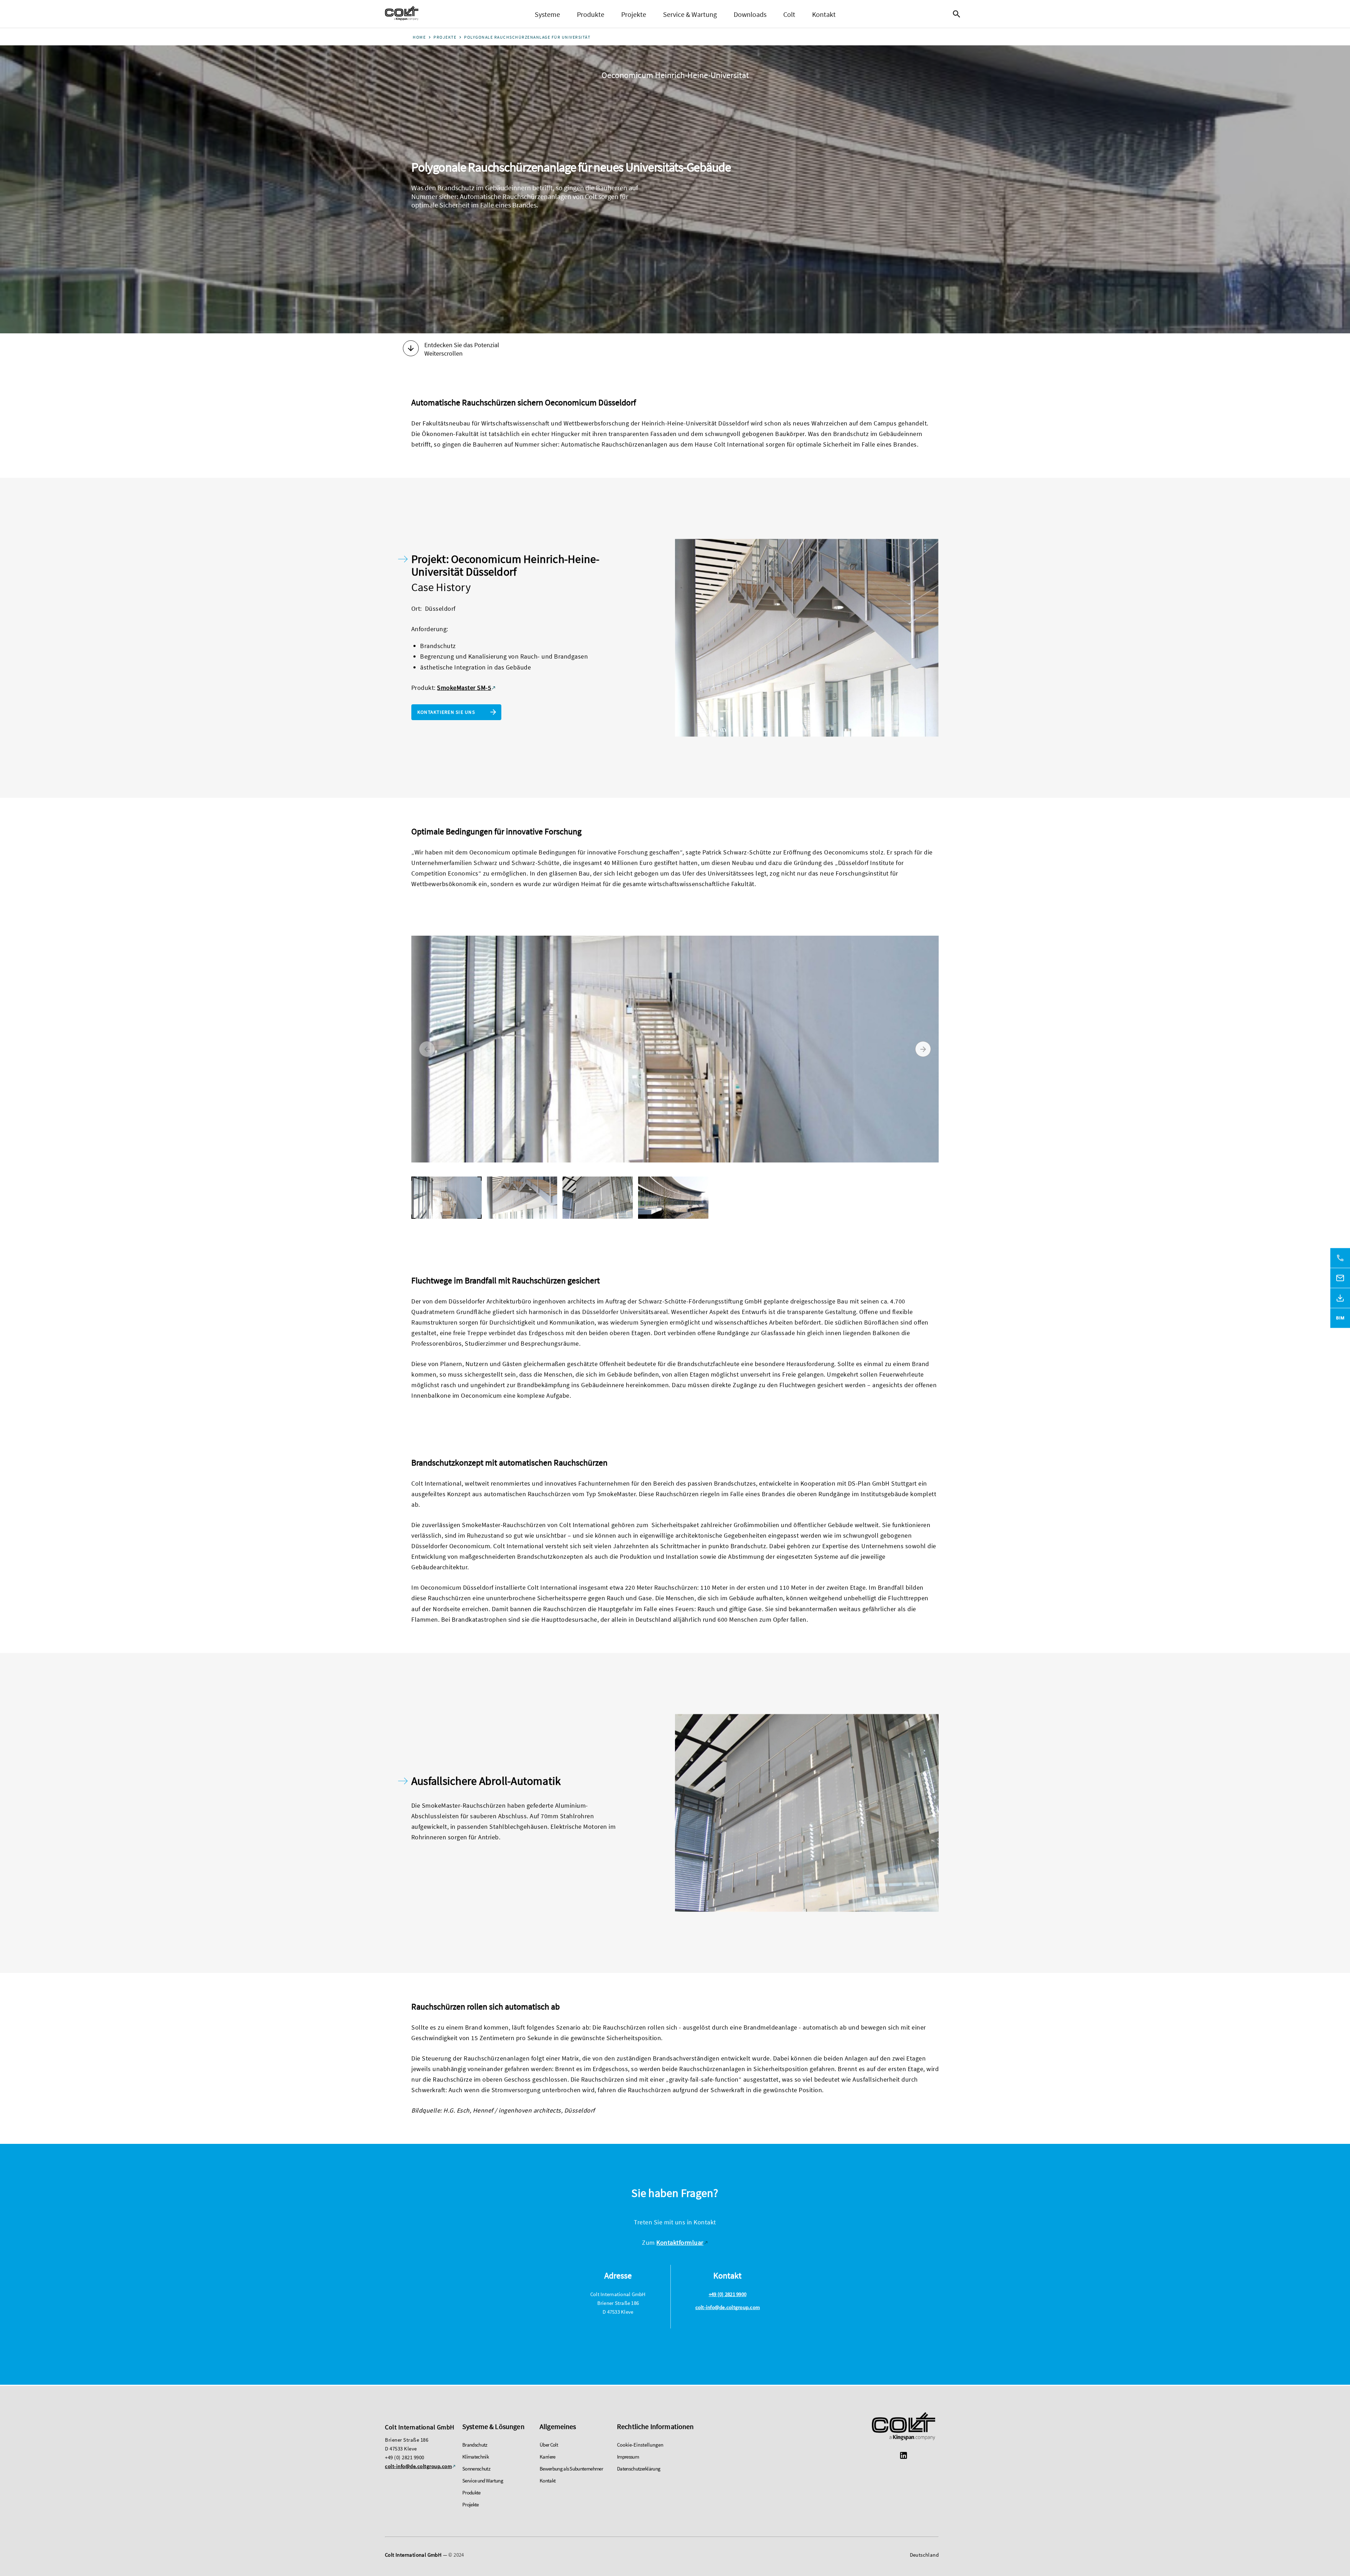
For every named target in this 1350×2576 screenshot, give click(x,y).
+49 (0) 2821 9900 (728, 2294)
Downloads (750, 14)
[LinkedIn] (904, 2456)
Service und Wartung (483, 2481)
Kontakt (824, 14)
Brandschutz (475, 2445)
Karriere (548, 2457)
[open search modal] (958, 14)
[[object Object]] (904, 2427)
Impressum (628, 2457)
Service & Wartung (690, 14)
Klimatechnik (475, 2457)
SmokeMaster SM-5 (464, 688)
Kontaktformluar (680, 2242)
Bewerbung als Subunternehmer (571, 2469)
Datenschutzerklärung (639, 2469)
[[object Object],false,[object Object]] (402, 14)
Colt (789, 14)
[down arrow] (411, 349)
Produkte (591, 14)
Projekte (634, 14)
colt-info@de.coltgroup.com (728, 2307)
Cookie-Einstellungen (640, 2445)
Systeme (547, 14)
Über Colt (549, 2445)
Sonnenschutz (476, 2469)
